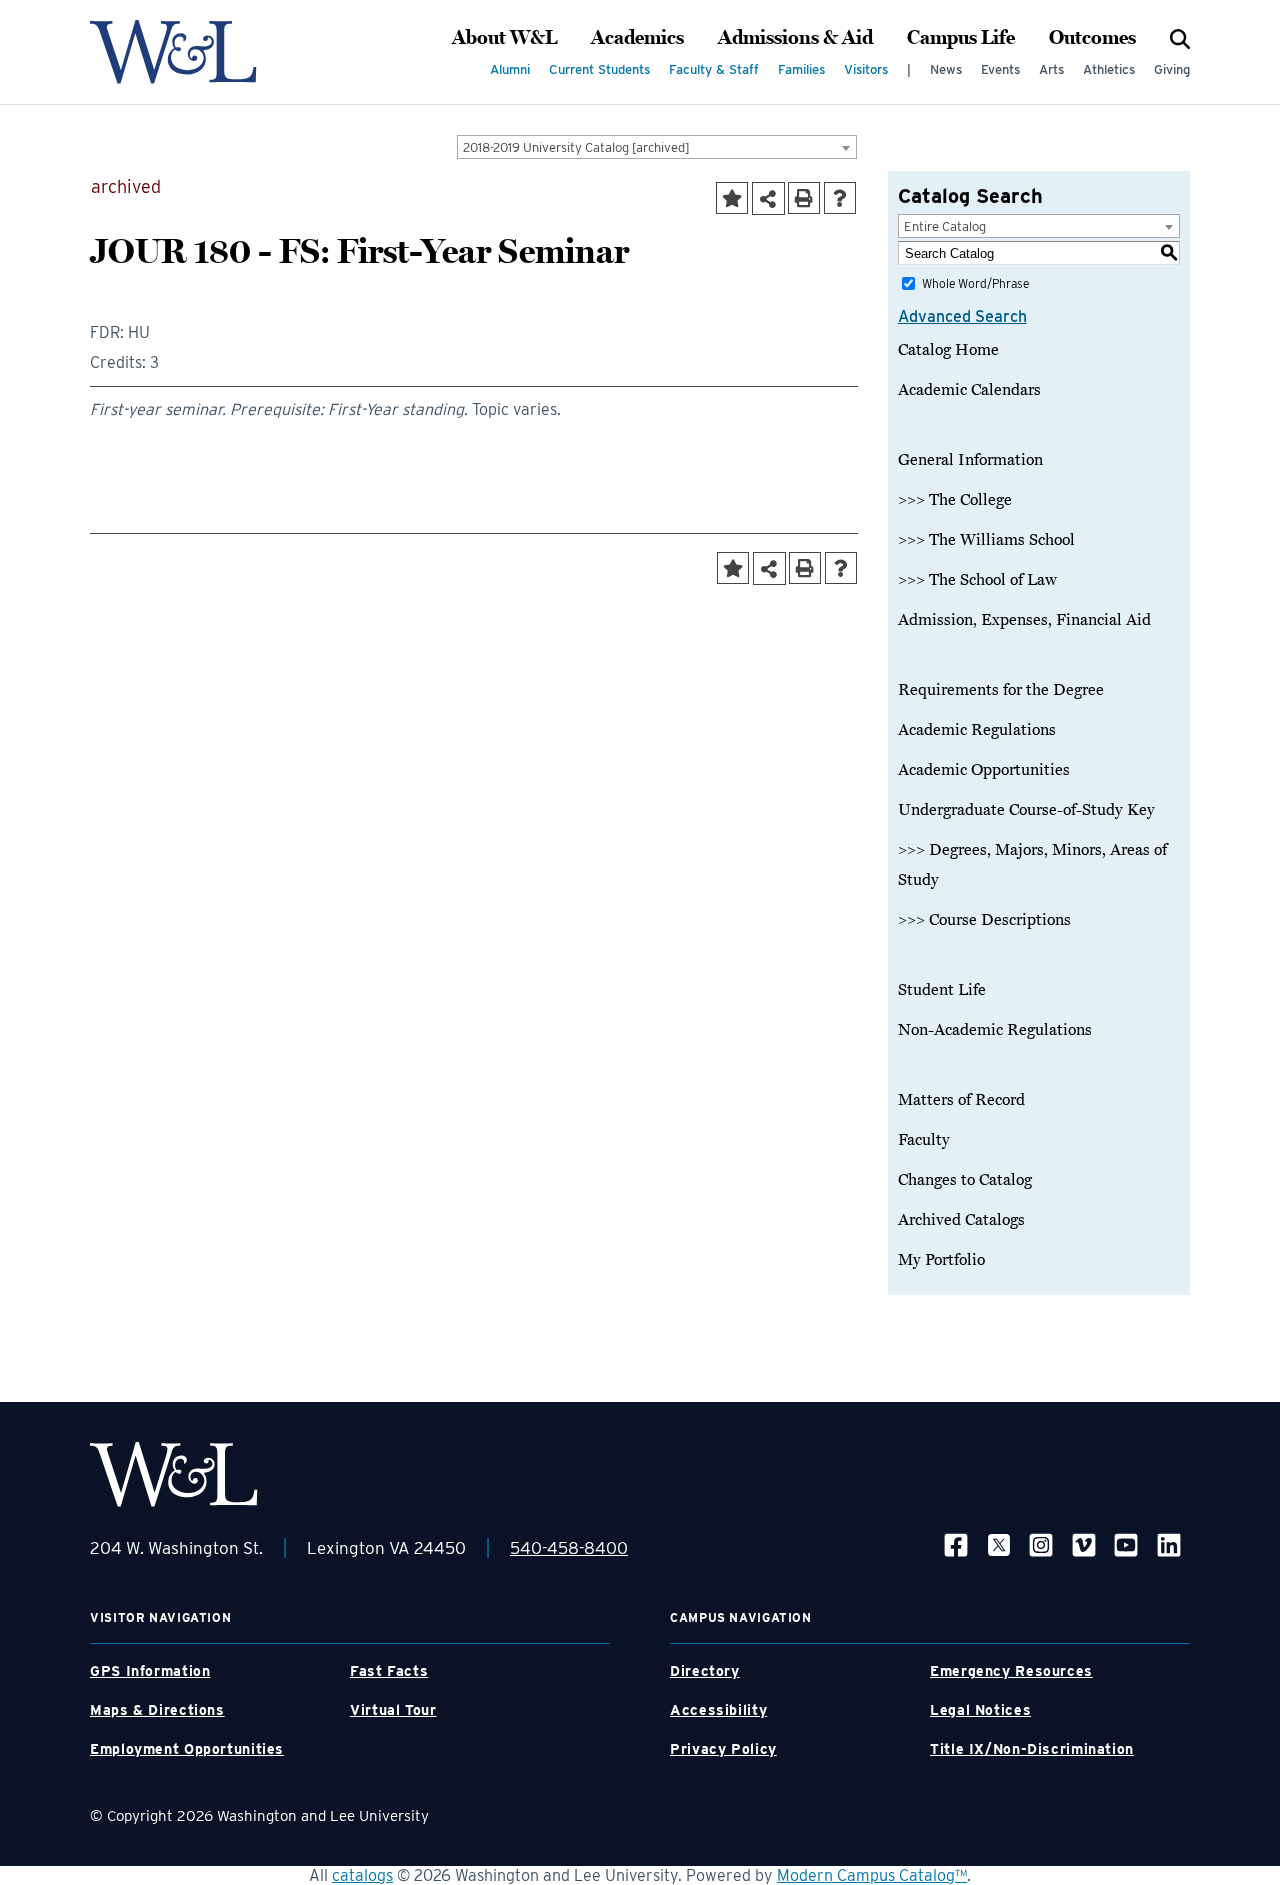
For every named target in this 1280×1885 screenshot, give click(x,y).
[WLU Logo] (173, 52)
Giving (1172, 69)
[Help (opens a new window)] (840, 198)
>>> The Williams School (986, 540)
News (946, 69)
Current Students (599, 69)
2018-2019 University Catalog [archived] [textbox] (576, 147)
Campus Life (961, 38)
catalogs (362, 1875)
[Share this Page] (768, 198)
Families (801, 69)
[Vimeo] (1084, 1544)
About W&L (504, 38)
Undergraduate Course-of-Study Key (1026, 810)
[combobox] (657, 147)
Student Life (942, 990)
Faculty (924, 1140)
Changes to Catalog (965, 1180)
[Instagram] (1041, 1544)
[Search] (1180, 38)
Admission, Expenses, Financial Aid (1024, 620)
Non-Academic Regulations (995, 1030)
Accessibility (718, 1710)
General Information (970, 460)
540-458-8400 (569, 1548)
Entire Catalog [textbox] (945, 226)
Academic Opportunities (984, 770)
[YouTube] (1126, 1544)
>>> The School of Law (977, 580)
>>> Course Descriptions (984, 920)
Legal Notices (980, 1710)
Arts (1051, 69)
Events (1000, 69)
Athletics (1109, 69)
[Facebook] (956, 1544)
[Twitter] (999, 1544)
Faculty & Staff (714, 69)
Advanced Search (962, 316)
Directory (705, 1671)
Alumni (510, 69)
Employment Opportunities (187, 1749)
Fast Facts (389, 1671)
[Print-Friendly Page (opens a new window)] (804, 198)
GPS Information (150, 1671)
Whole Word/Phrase (975, 283)
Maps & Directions (157, 1710)
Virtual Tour (393, 1710)
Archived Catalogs (961, 1220)
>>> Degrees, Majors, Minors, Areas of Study (1032, 865)
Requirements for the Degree (1001, 690)
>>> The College (955, 500)
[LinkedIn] (1169, 1544)
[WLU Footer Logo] (174, 1474)
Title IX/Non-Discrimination (1032, 1749)
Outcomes (1092, 38)
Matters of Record (961, 1100)
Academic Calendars (969, 390)
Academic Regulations (977, 730)
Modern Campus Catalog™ (872, 1875)
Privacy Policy (723, 1749)
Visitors (866, 69)
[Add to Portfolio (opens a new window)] (732, 198)
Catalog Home (948, 350)
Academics (637, 38)
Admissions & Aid (795, 38)
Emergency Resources (1011, 1671)
